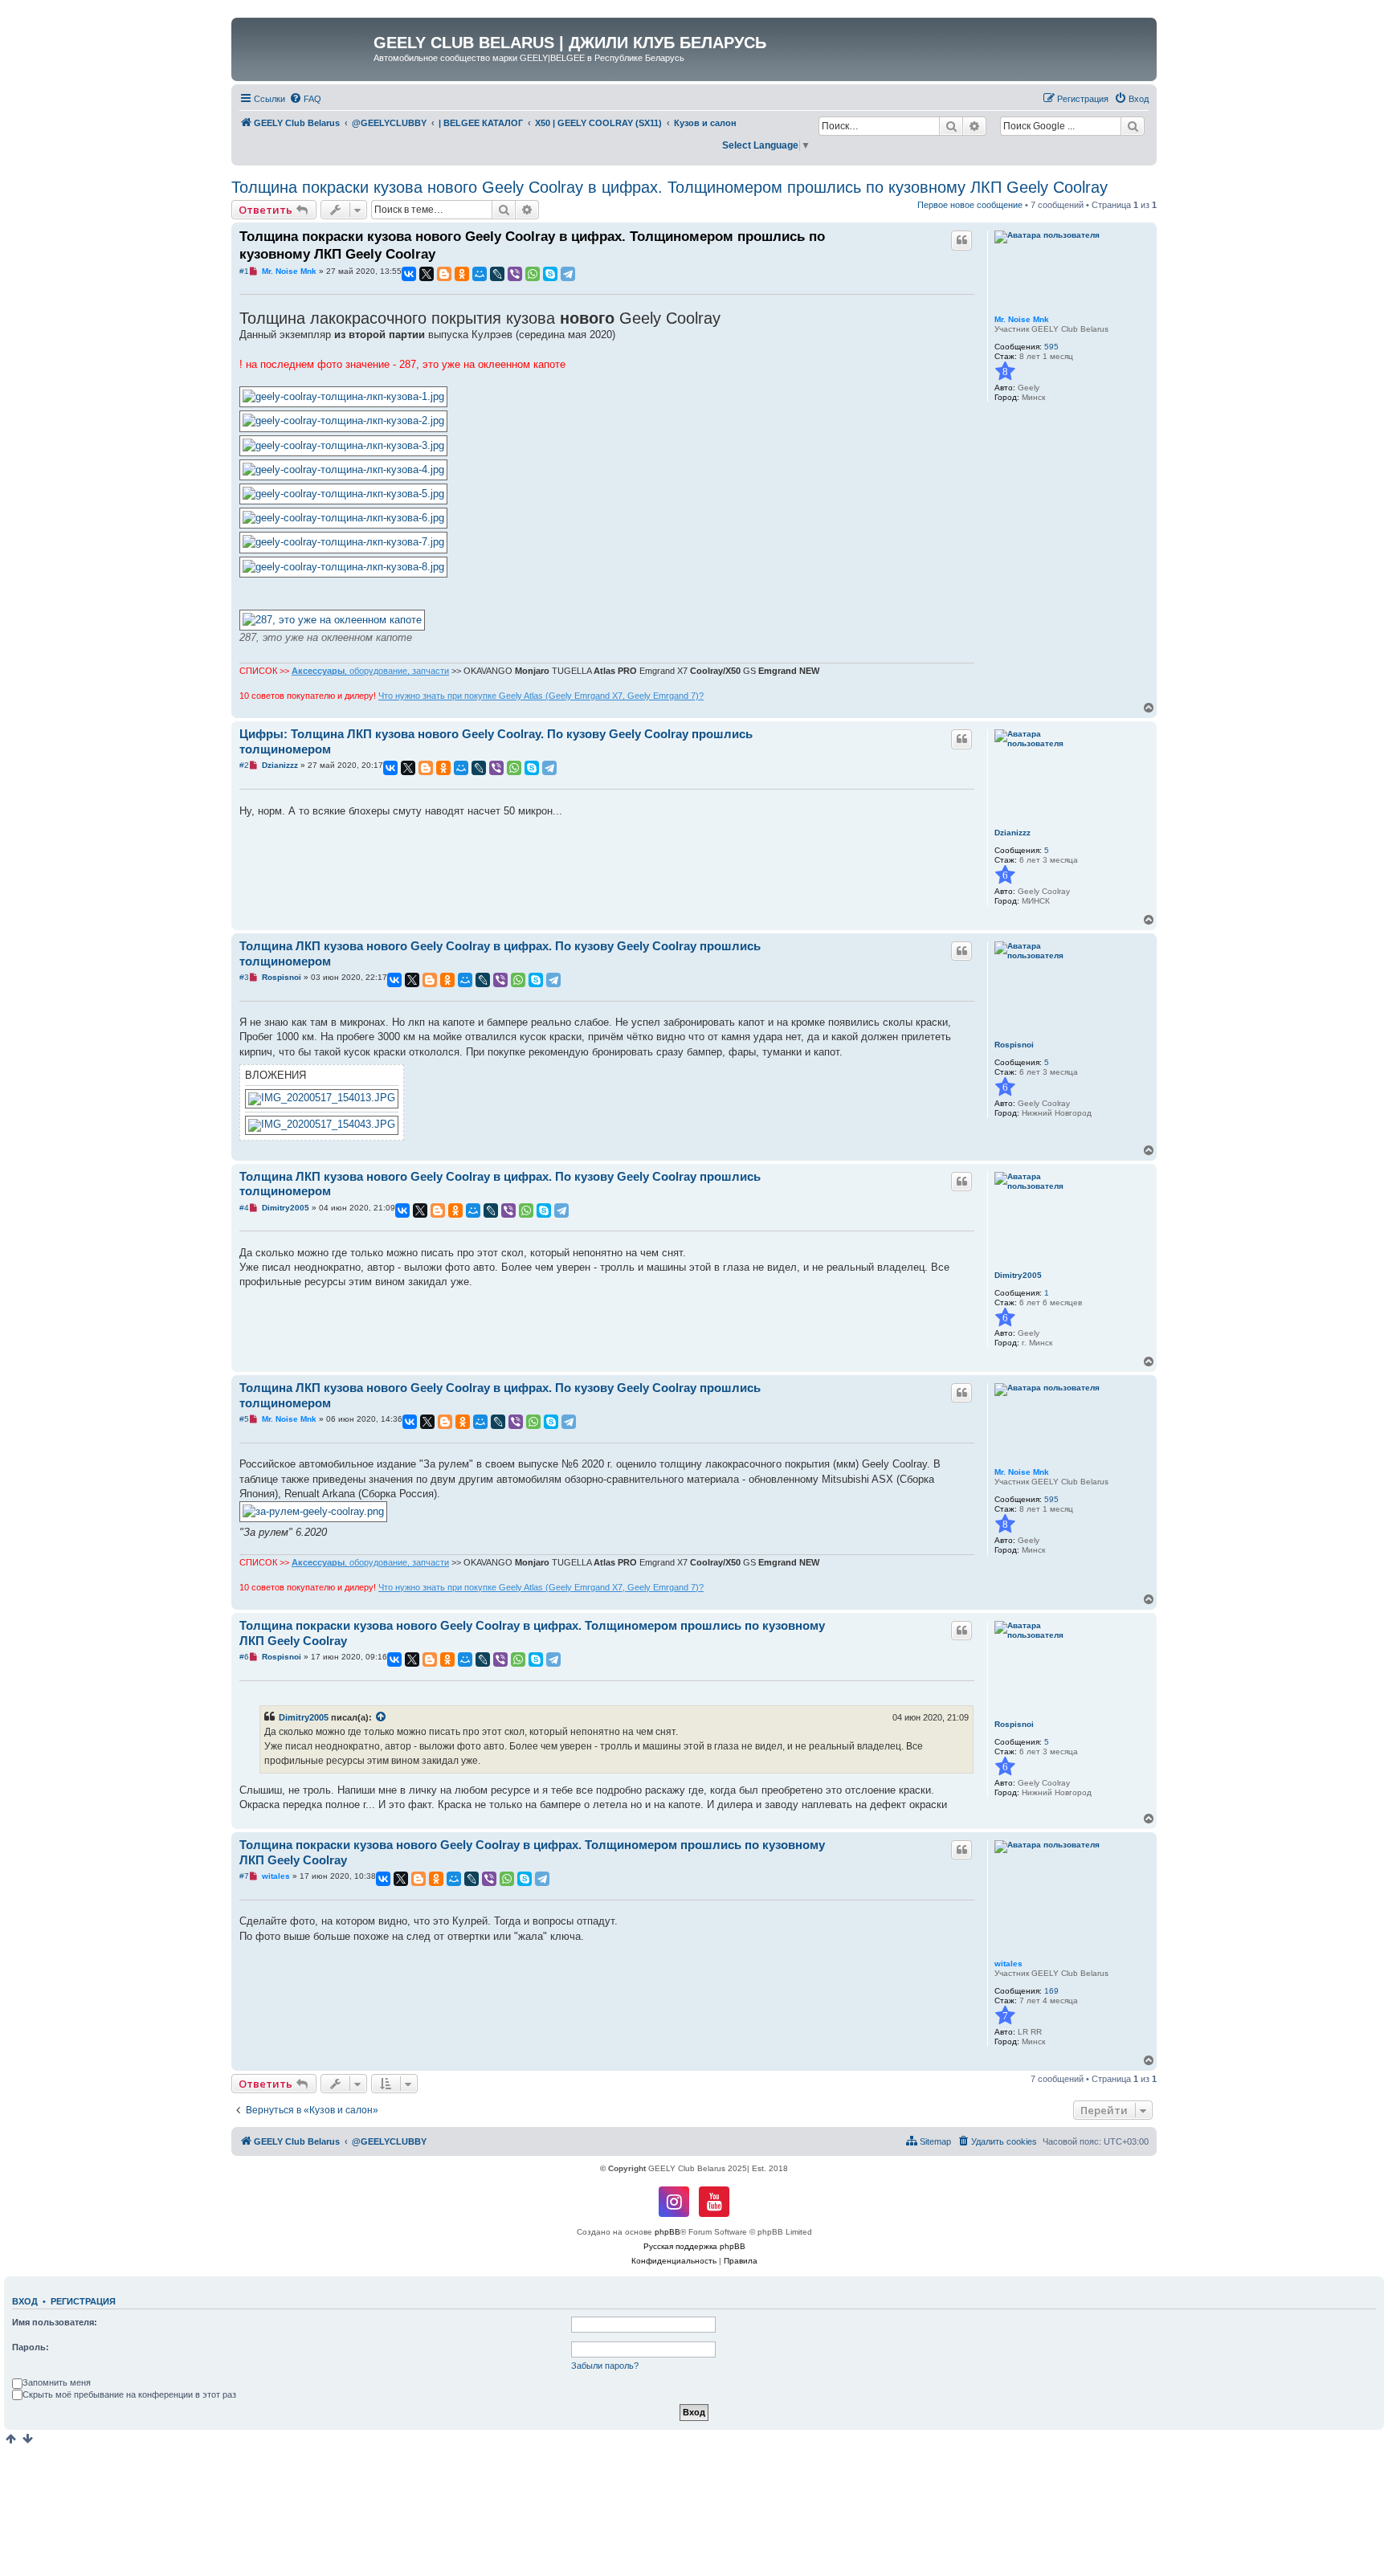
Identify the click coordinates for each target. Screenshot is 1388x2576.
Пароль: (31, 2347)
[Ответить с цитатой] (961, 240)
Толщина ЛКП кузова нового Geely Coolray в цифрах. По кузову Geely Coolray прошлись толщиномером (500, 953)
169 (1051, 1991)
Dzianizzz (1012, 833)
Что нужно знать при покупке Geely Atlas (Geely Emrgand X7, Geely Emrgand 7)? (541, 696)
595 (1051, 347)
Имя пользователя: (55, 2322)
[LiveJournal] (497, 274)
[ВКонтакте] (409, 274)
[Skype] (550, 274)
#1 (244, 271)
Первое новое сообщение (970, 205)
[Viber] (515, 274)
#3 (244, 977)
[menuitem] (305, 99)
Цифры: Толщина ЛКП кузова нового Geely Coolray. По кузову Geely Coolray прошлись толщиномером (496, 741)
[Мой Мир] (480, 274)
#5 (244, 1419)
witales (1008, 1964)
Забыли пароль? (605, 2366)
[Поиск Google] (1133, 126)
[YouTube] (714, 2202)
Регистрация (83, 2301)
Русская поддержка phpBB (694, 2246)
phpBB (667, 2232)
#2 (244, 765)
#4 (244, 1208)
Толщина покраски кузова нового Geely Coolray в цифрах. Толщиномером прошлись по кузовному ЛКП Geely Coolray (670, 187)
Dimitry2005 (1018, 1275)
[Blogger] (444, 274)
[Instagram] (674, 2202)
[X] (427, 274)
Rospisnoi (1014, 1045)
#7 (244, 1876)
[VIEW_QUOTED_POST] (382, 1717)
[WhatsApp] (533, 274)
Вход (25, 2301)
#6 (244, 1657)
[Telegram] (568, 274)
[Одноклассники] (462, 274)
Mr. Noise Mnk (1022, 319)
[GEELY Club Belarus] (304, 47)
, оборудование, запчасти (370, 671)
